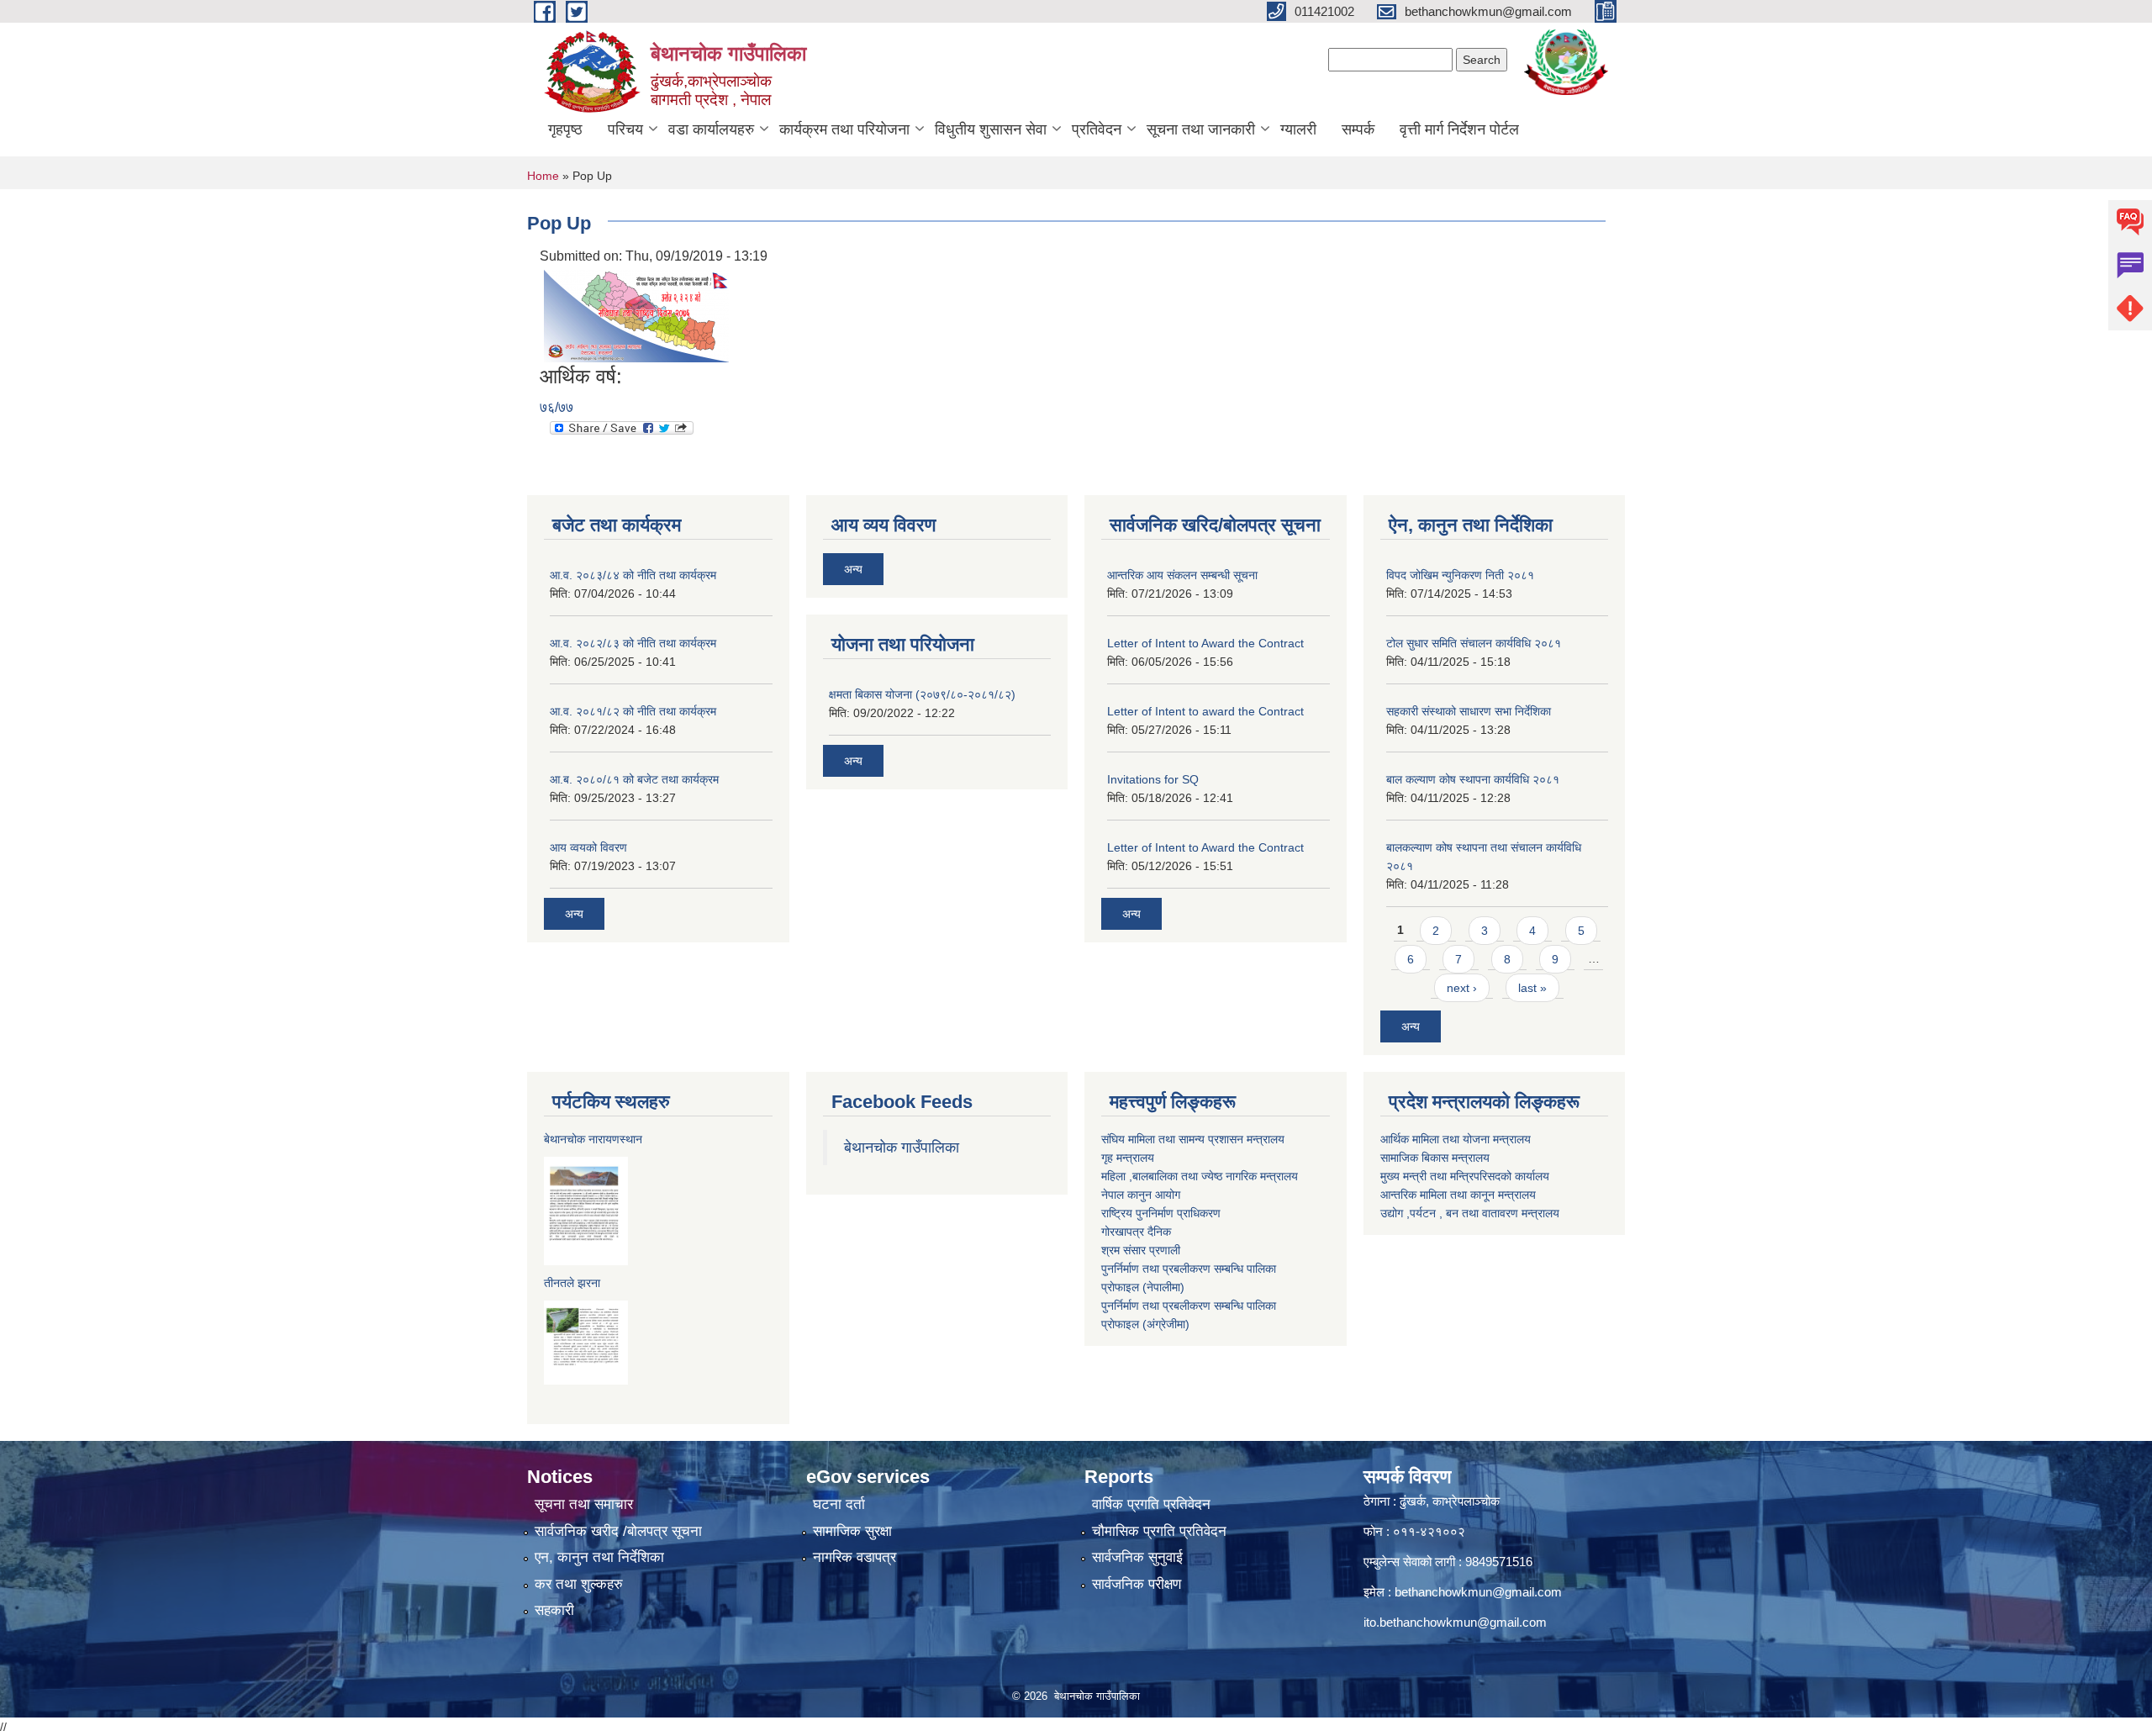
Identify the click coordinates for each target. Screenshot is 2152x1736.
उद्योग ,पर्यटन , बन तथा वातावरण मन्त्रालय (1470, 1213)
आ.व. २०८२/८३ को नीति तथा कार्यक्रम (633, 643)
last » (1532, 988)
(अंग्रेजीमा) (1164, 1324)
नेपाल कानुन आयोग (1141, 1195)
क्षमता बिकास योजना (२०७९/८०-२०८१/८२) (922, 694)
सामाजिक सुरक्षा (852, 1531)
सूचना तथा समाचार (584, 1504)
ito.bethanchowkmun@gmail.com (1455, 1622)
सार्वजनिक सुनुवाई (1137, 1557)
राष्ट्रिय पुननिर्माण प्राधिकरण (1161, 1213)
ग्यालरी (1298, 129)
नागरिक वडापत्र (854, 1557)
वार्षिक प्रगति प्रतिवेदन (1151, 1504)
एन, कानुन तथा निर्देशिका (599, 1557)
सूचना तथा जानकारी (1201, 129)
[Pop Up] (636, 315)
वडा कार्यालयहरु (711, 129)
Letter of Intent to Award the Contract (1205, 643)
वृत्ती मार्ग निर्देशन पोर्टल (1459, 129)
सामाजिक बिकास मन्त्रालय (1435, 1158)
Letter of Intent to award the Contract (1205, 711)
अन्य (574, 914)
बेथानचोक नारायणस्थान (593, 1139)
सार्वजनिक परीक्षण (1137, 1584)
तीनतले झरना (572, 1283)
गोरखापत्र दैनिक (1136, 1232)
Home (543, 176)
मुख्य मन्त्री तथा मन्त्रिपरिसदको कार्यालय (1465, 1176)
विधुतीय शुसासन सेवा (991, 129)
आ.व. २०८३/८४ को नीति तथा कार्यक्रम (633, 575)
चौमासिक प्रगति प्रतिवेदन (1159, 1531)
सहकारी (554, 1610)
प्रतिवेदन (1097, 129)
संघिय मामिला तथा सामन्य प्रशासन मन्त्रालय (1193, 1139)
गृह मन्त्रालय (1128, 1158)
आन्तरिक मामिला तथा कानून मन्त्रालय (1458, 1195)
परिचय (625, 129)
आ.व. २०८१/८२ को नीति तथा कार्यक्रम (633, 711)
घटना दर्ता (839, 1504)
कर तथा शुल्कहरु (579, 1584)
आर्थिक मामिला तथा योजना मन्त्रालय (1456, 1139)
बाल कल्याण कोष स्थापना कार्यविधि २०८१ (1473, 779)
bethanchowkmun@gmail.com (1478, 1592)
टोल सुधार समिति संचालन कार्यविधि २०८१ (1474, 643)
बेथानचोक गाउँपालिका (902, 1148)
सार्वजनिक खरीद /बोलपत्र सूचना (618, 1531)
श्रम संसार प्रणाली (1141, 1250)
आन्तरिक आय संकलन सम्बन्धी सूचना (1182, 575)
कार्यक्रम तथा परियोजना (844, 129)
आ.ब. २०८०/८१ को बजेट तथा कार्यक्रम (634, 779)
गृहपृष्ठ (565, 129)
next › (1462, 988)
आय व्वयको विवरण (588, 847)
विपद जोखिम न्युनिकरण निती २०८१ (1460, 575)
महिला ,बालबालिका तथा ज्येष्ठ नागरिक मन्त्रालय (1200, 1176)
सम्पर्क (1358, 129)
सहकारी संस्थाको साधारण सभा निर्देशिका (1469, 711)
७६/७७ (556, 407)
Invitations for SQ (1153, 779)
